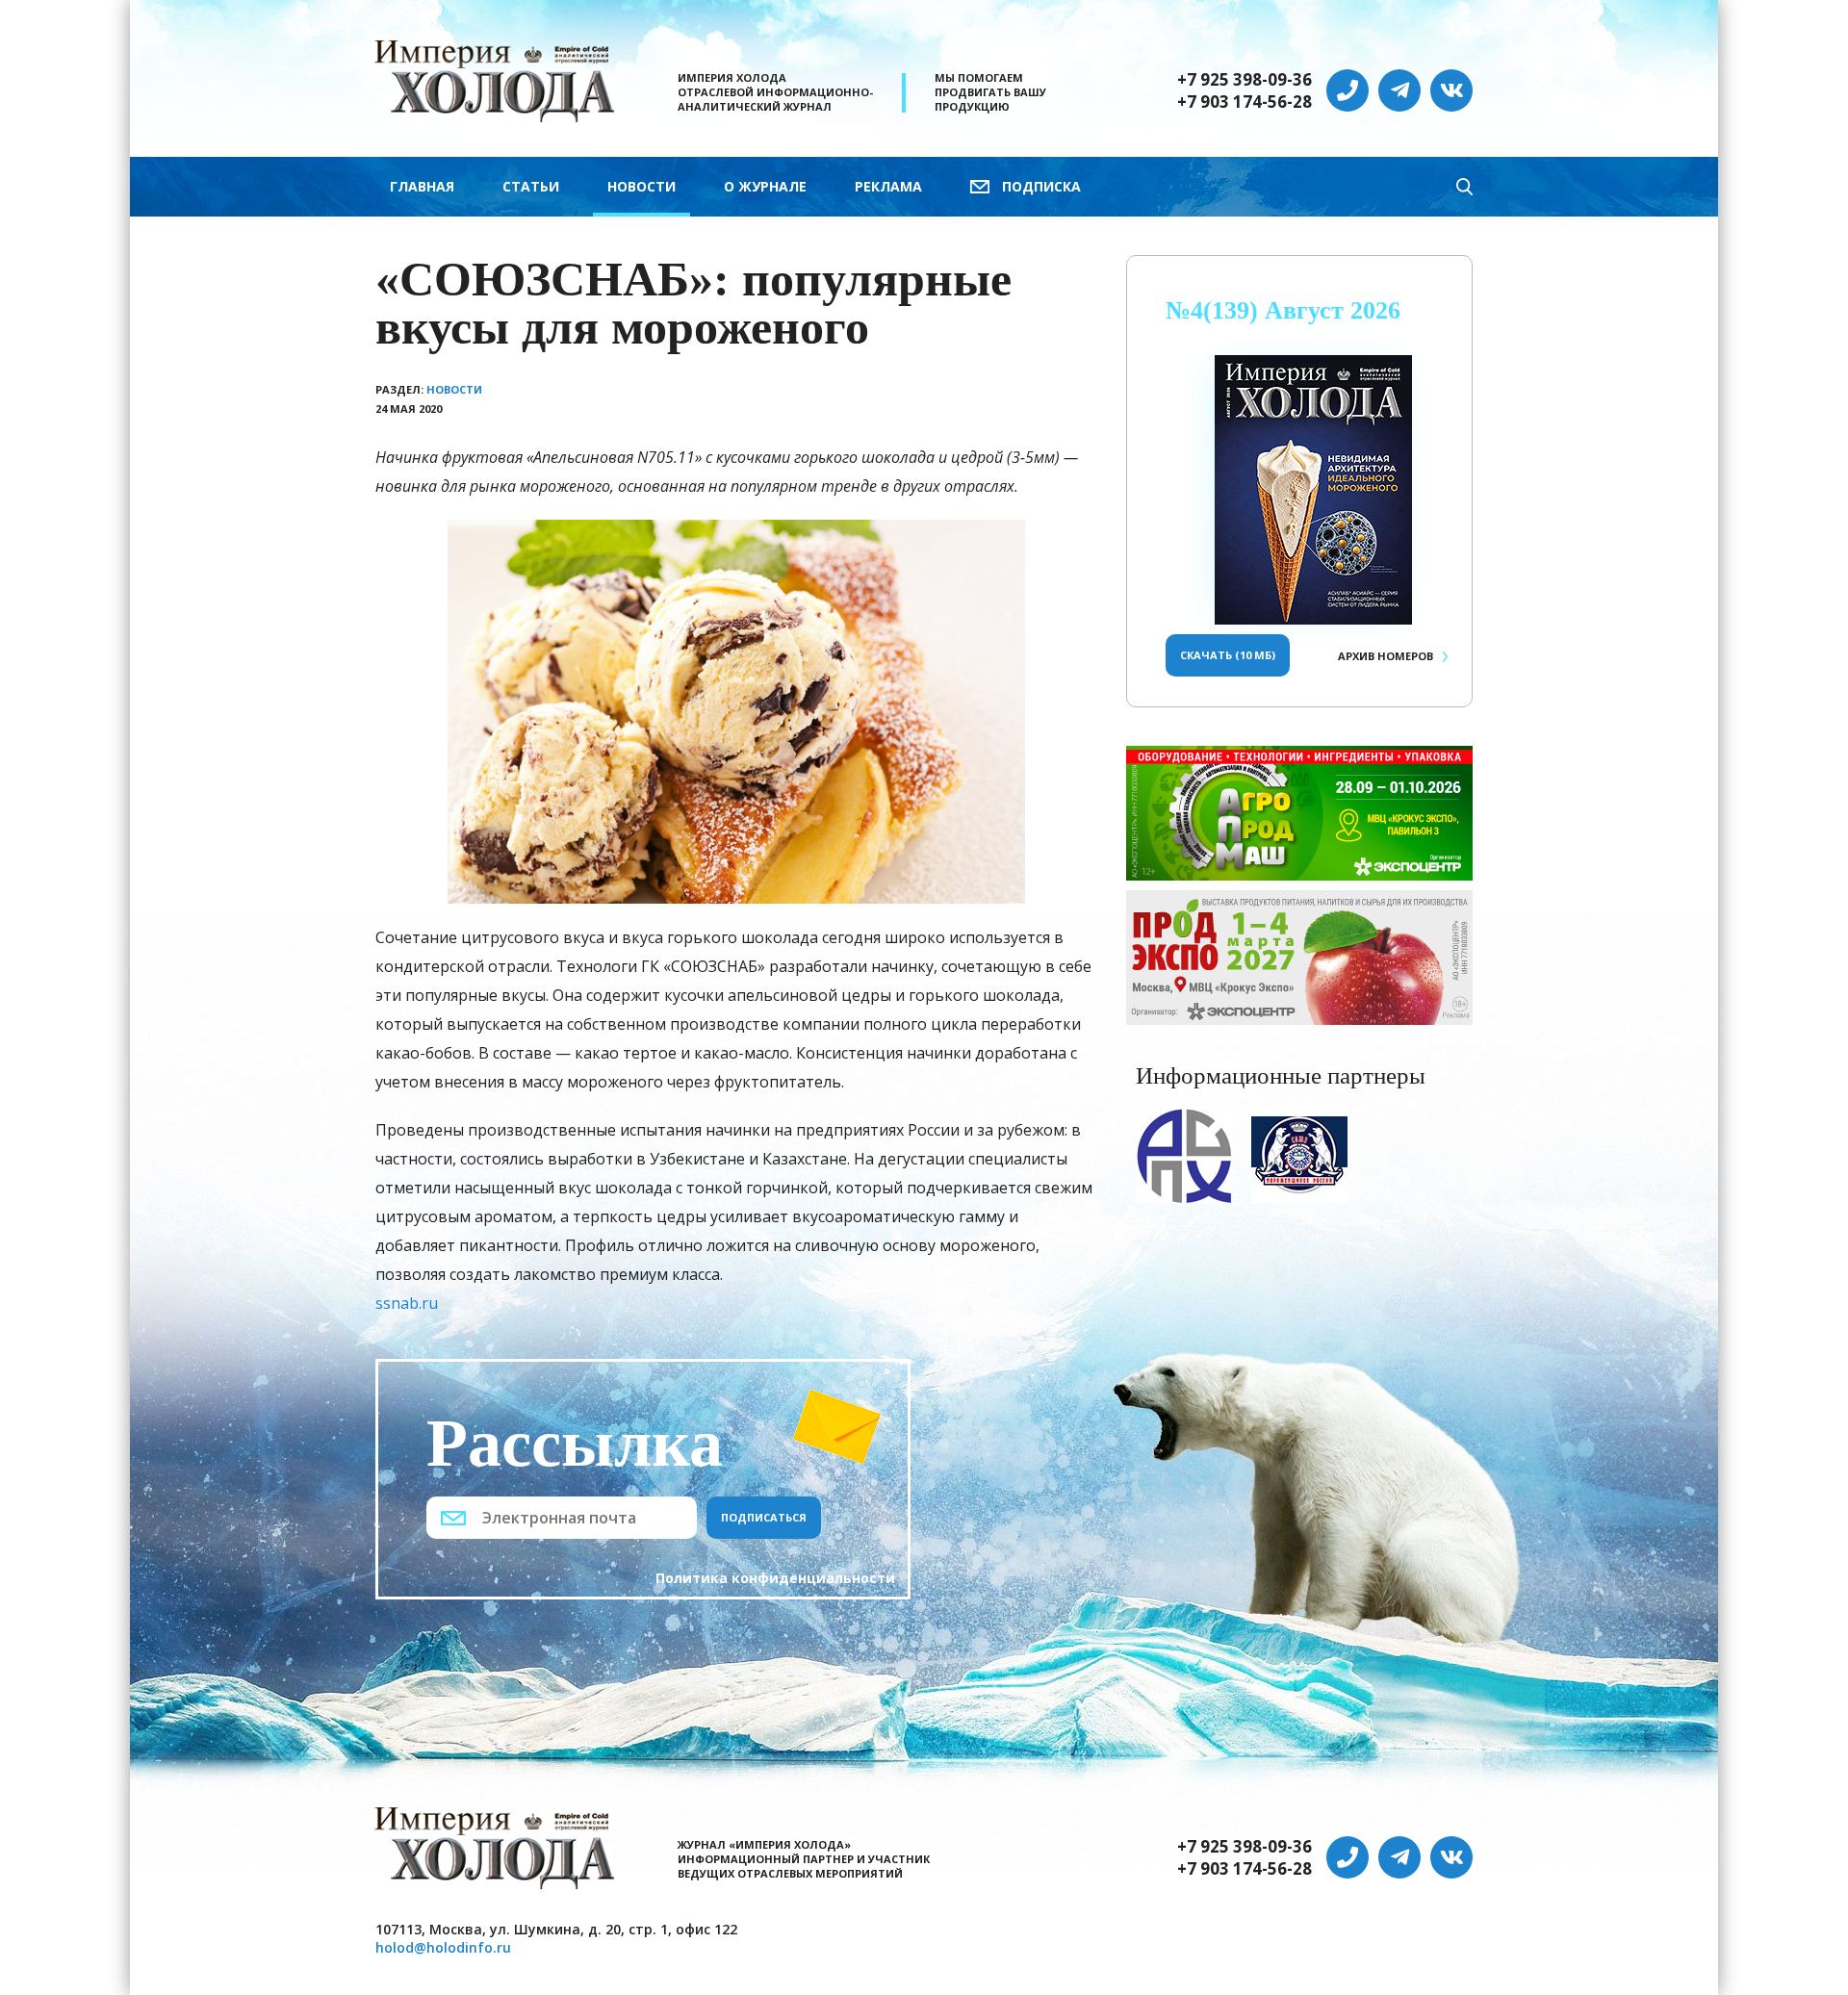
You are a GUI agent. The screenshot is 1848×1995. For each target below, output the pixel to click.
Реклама (888, 186)
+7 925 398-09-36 (1245, 80)
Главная (422, 186)
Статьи (531, 186)
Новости (642, 186)
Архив (1386, 656)
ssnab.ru (407, 1303)
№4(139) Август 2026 (1283, 310)
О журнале (765, 186)
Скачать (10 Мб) (1228, 655)
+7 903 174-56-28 (1245, 102)
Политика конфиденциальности (775, 1578)
